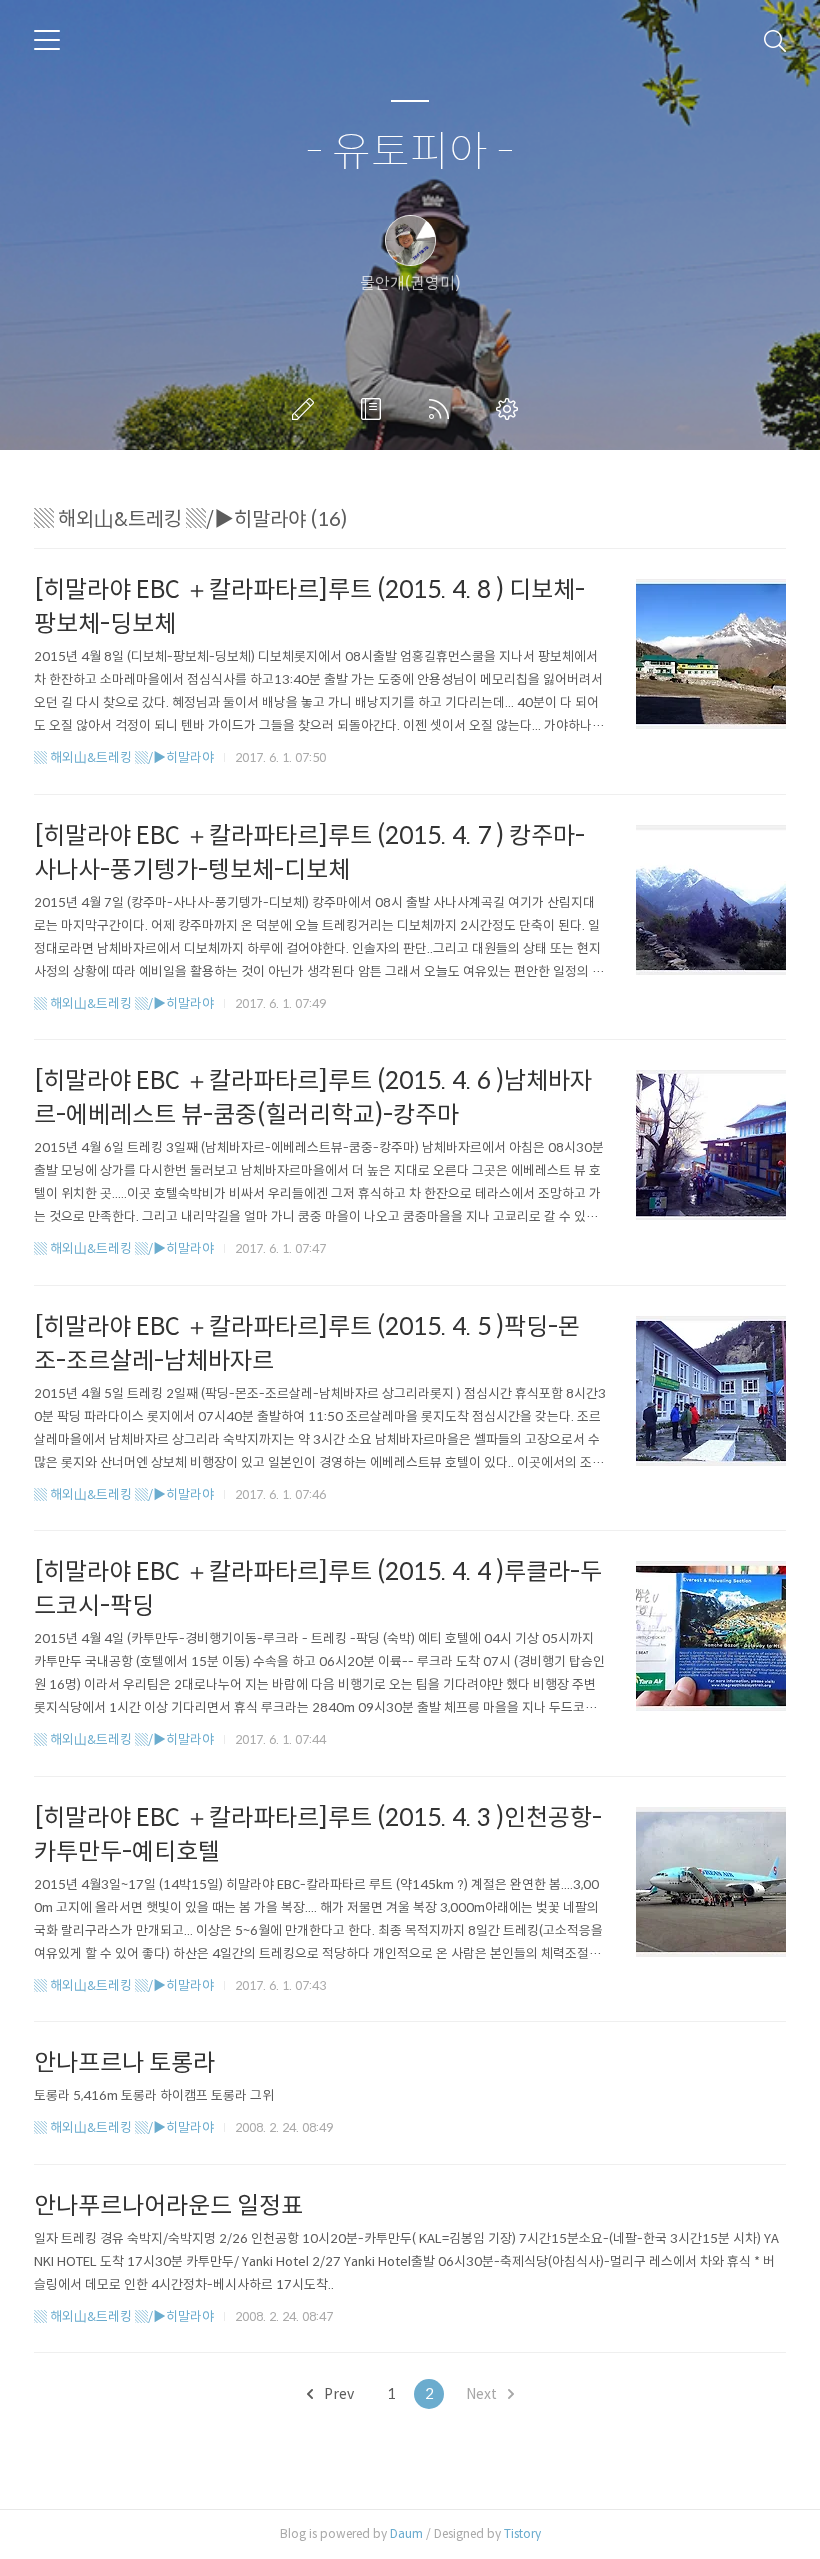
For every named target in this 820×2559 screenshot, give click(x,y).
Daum (406, 2533)
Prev (337, 2394)
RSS (443, 409)
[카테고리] (47, 40)
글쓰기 (307, 409)
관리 (511, 409)
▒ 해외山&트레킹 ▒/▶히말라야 (124, 757)
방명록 (375, 409)
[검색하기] (775, 40)
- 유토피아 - (410, 152)
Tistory (522, 2533)
